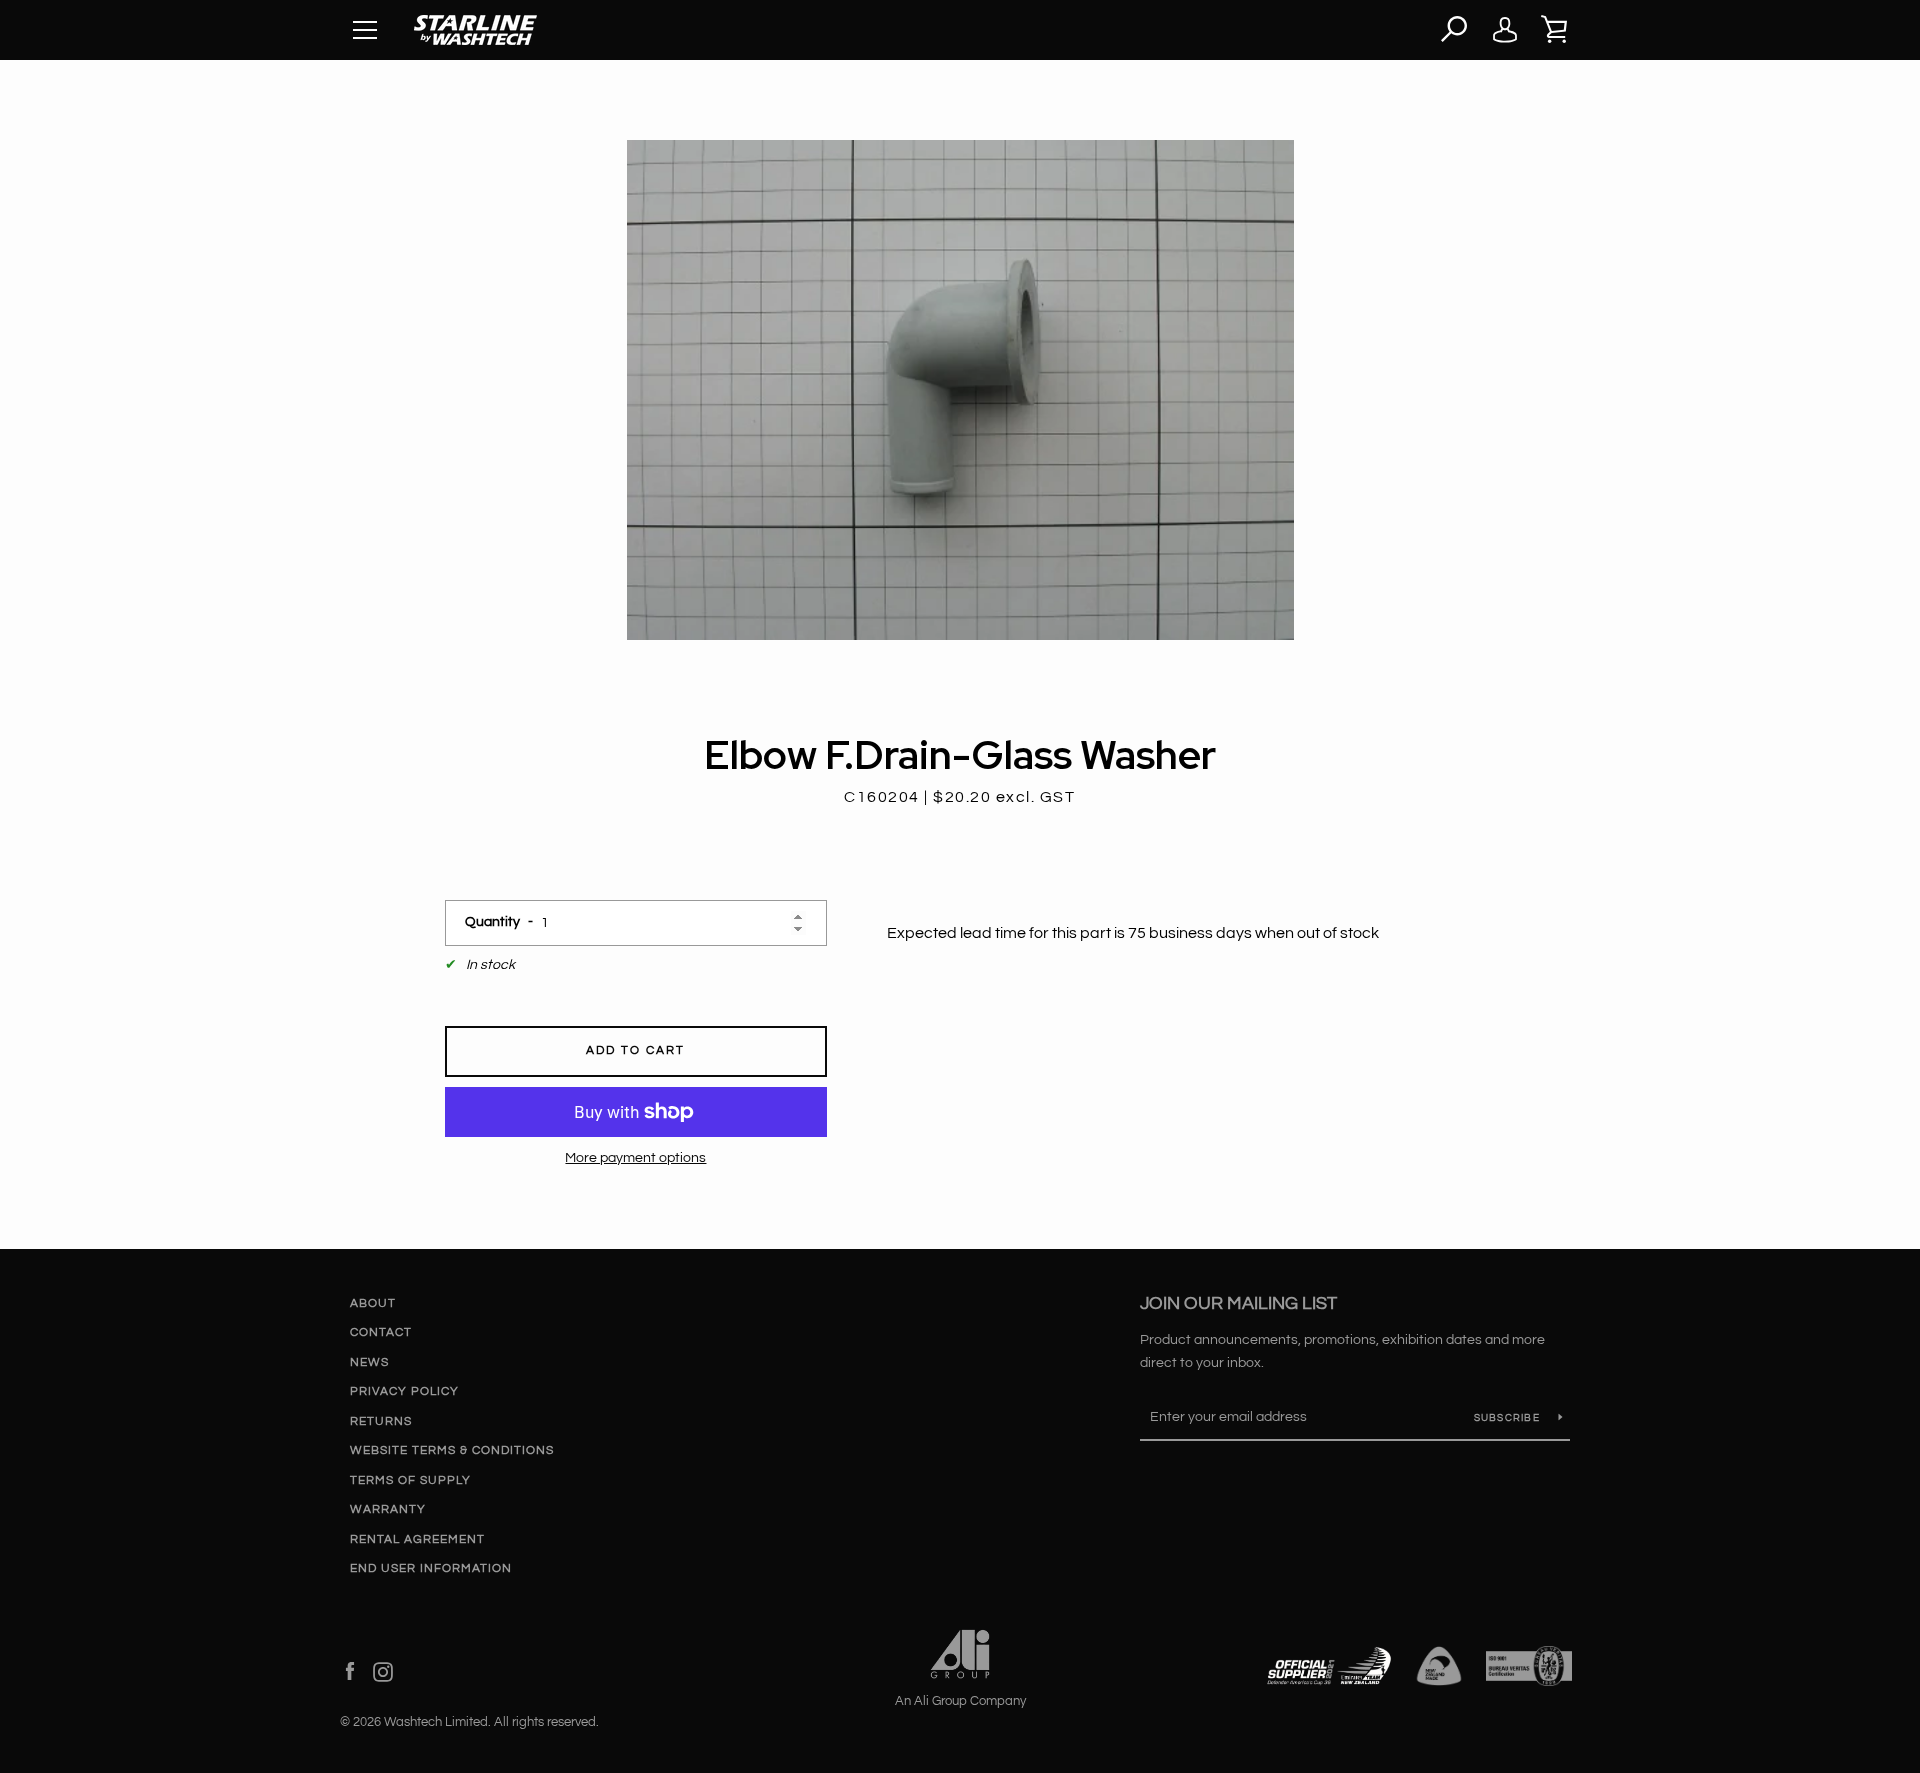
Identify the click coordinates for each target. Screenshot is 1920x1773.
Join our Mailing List (1238, 1303)
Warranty (388, 1509)
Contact (381, 1332)
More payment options (635, 1158)
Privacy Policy (404, 1391)
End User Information (431, 1568)
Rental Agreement (417, 1539)
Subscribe (1509, 1418)
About (373, 1303)
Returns (381, 1421)
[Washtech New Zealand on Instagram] (383, 1671)
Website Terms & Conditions (452, 1450)
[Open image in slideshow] (960, 390)
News (369, 1362)
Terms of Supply (410, 1480)
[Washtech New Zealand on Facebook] (350, 1671)
